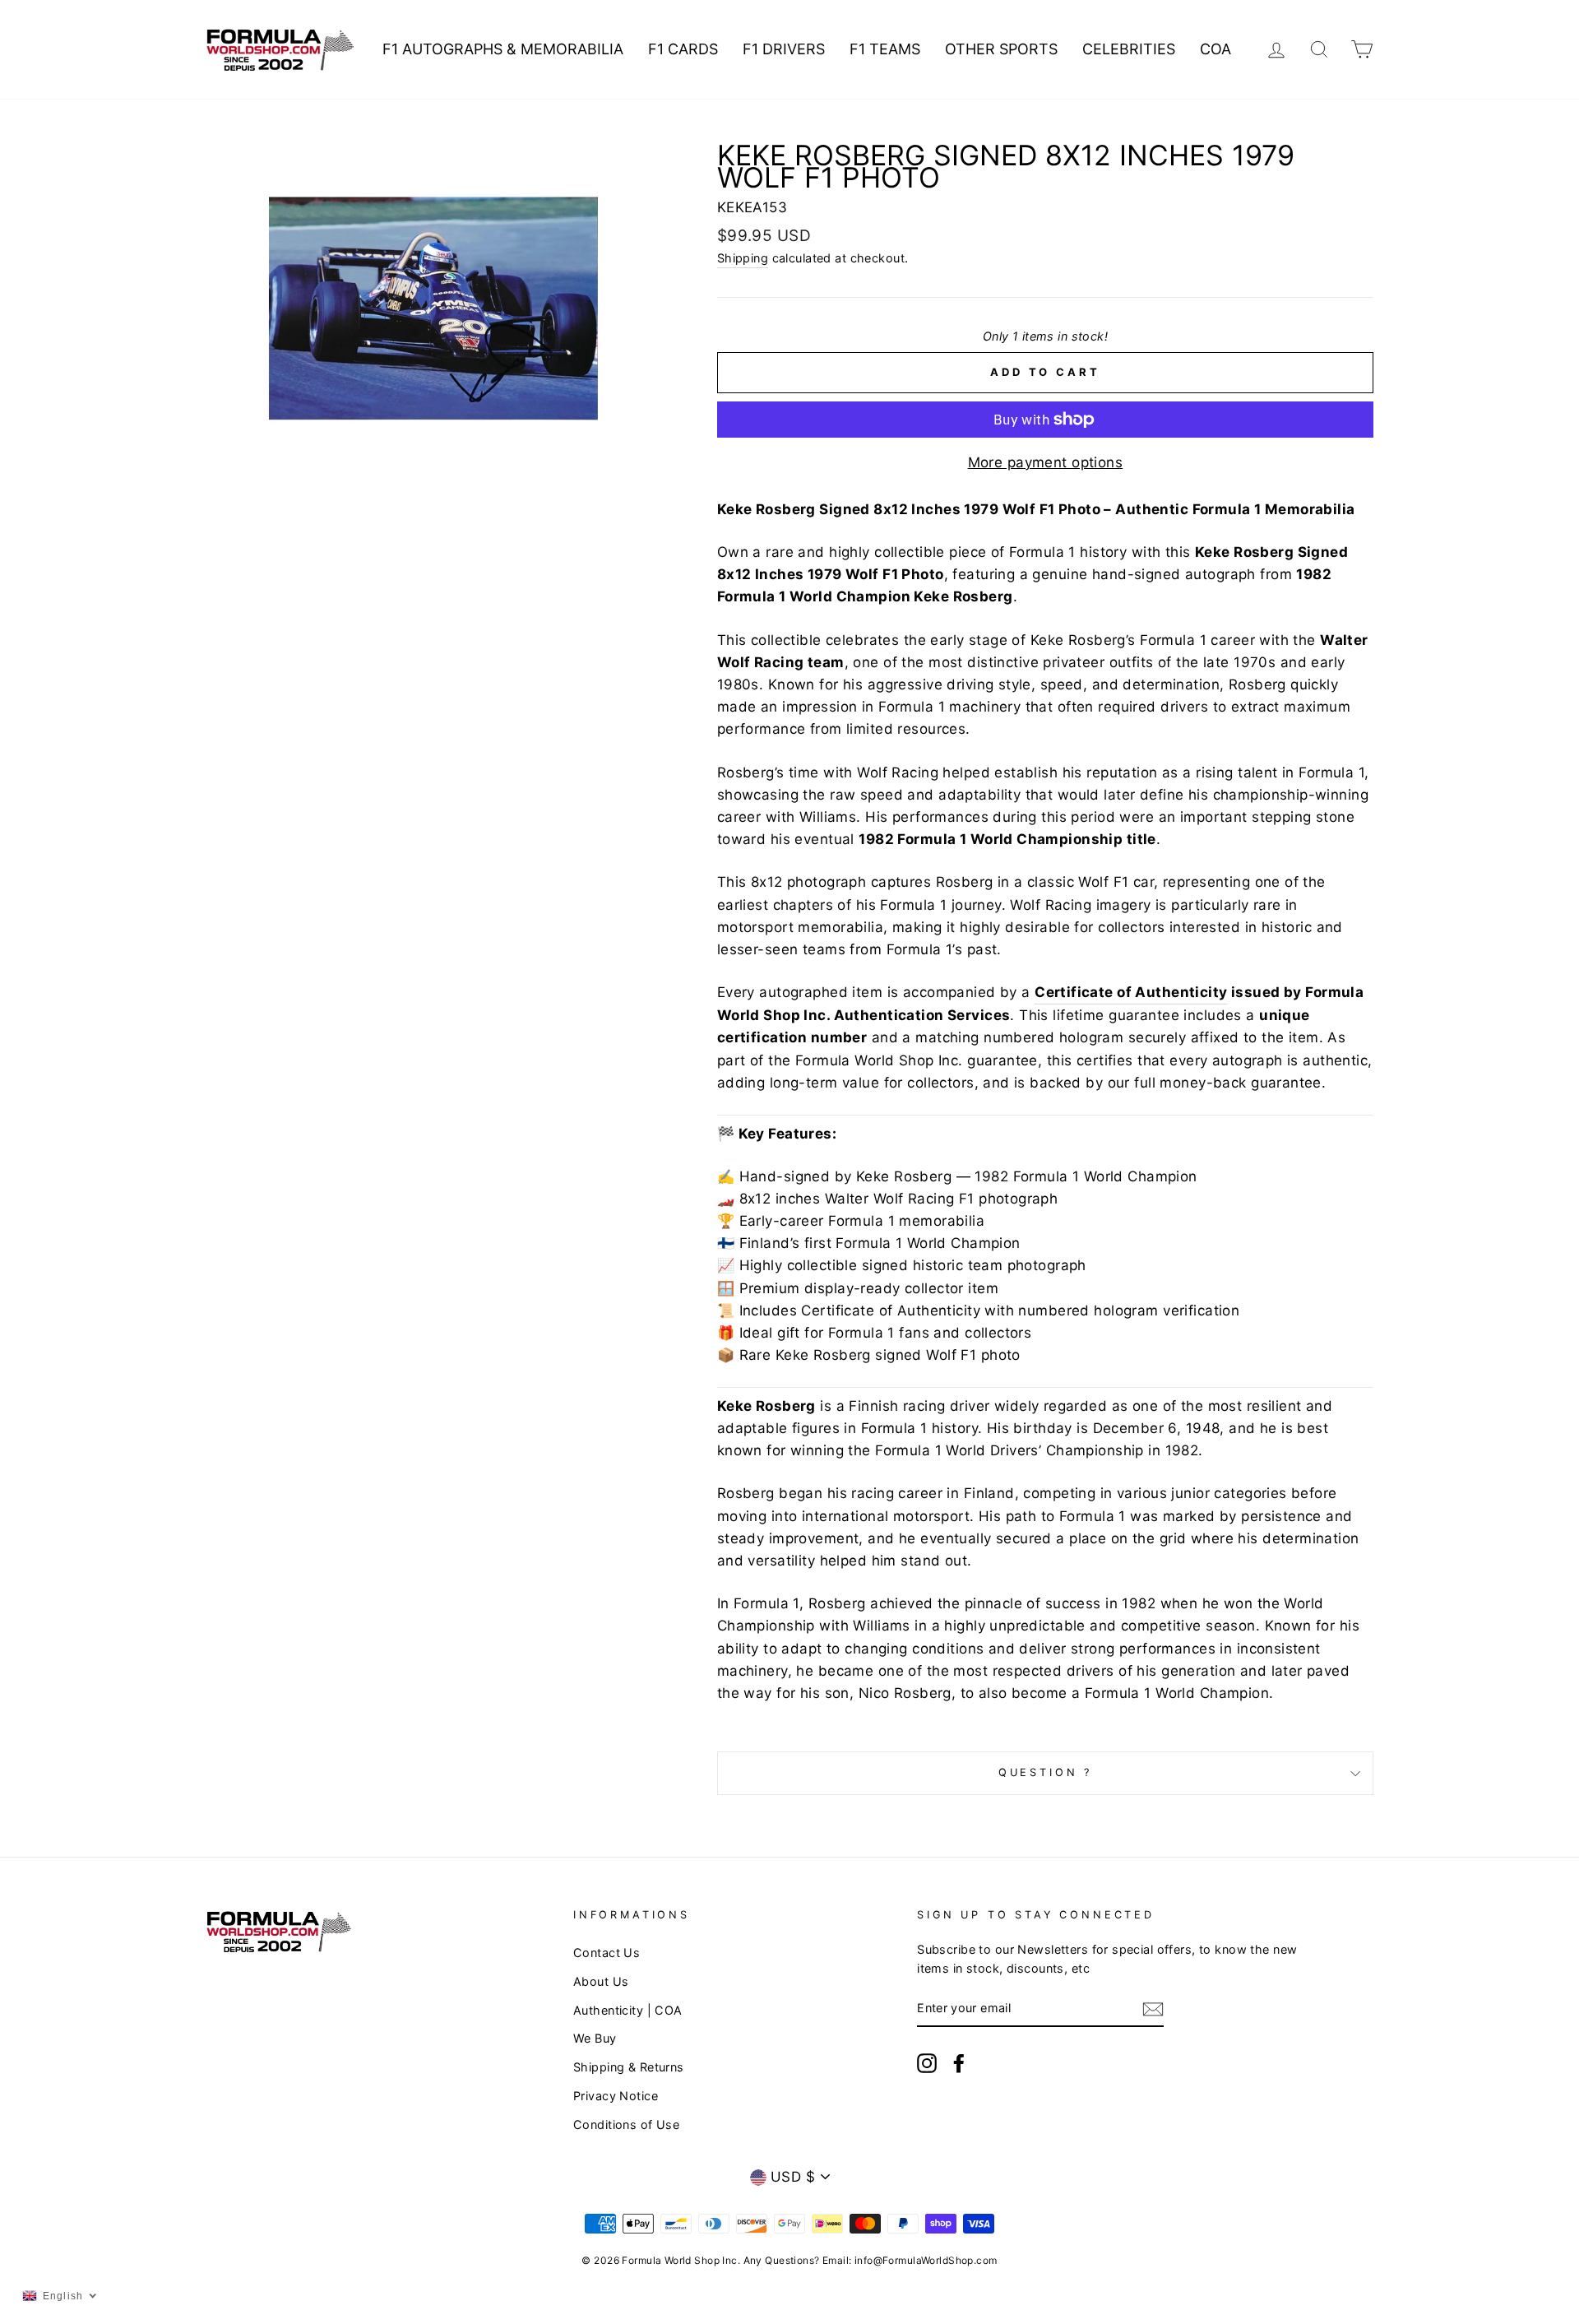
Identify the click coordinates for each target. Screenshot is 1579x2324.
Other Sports (1001, 49)
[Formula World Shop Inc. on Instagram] (927, 2062)
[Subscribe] (1153, 2009)
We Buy (595, 2038)
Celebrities (1129, 49)
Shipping (743, 258)
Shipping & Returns (629, 2067)
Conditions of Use (626, 2125)
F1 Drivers (784, 49)
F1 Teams (885, 49)
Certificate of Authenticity (1131, 992)
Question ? (1045, 1772)
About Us (601, 1981)
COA (1216, 49)
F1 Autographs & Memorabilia (503, 49)
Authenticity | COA (628, 2010)
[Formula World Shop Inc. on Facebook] (959, 2062)
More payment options (1046, 462)
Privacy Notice (616, 2096)
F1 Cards (683, 49)
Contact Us (607, 1953)
